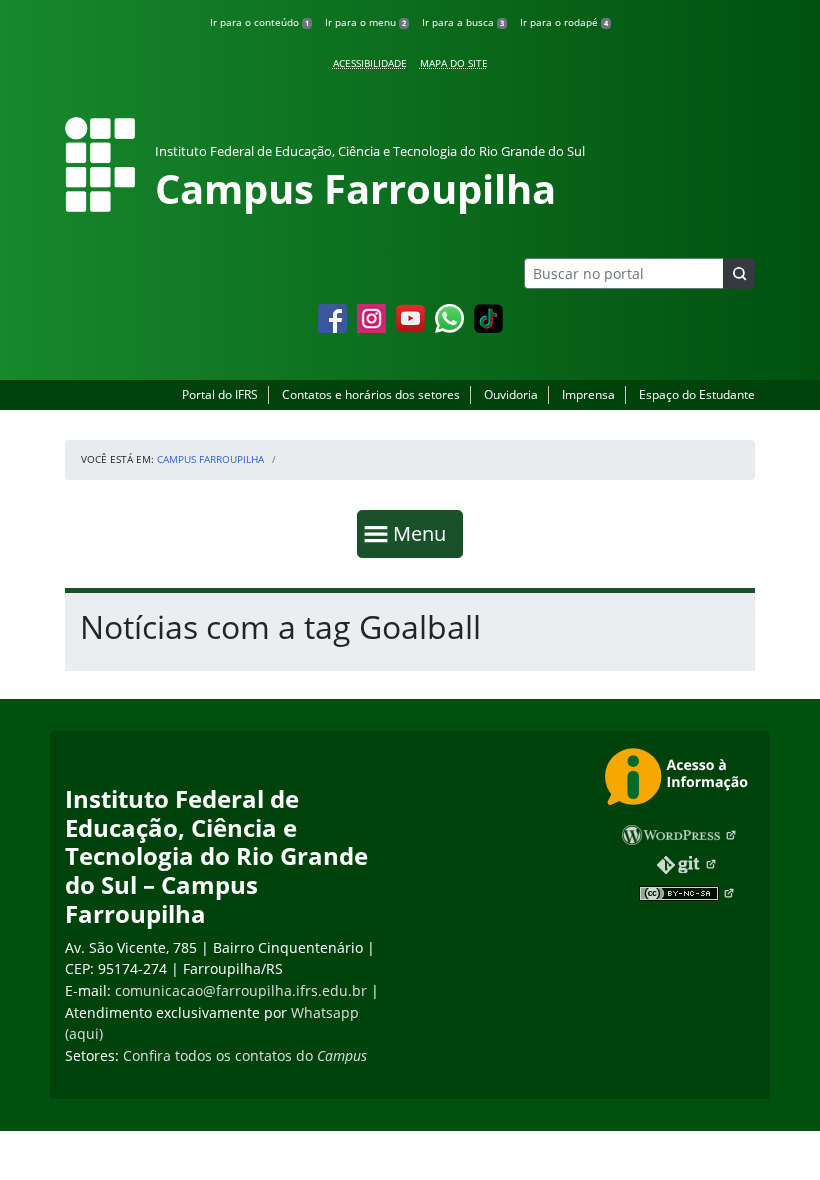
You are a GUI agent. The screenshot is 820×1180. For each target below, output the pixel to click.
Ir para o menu (365, 22)
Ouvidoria (511, 394)
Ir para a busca (463, 22)
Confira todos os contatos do (245, 1055)
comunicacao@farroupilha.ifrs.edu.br (241, 990)
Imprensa (588, 394)
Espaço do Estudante (697, 394)
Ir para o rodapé (564, 22)
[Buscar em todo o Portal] (739, 273)
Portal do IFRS (220, 394)
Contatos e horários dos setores (371, 394)
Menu (424, 533)
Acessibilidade (370, 63)
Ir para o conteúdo (259, 22)
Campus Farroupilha (210, 459)
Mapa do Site (454, 63)
